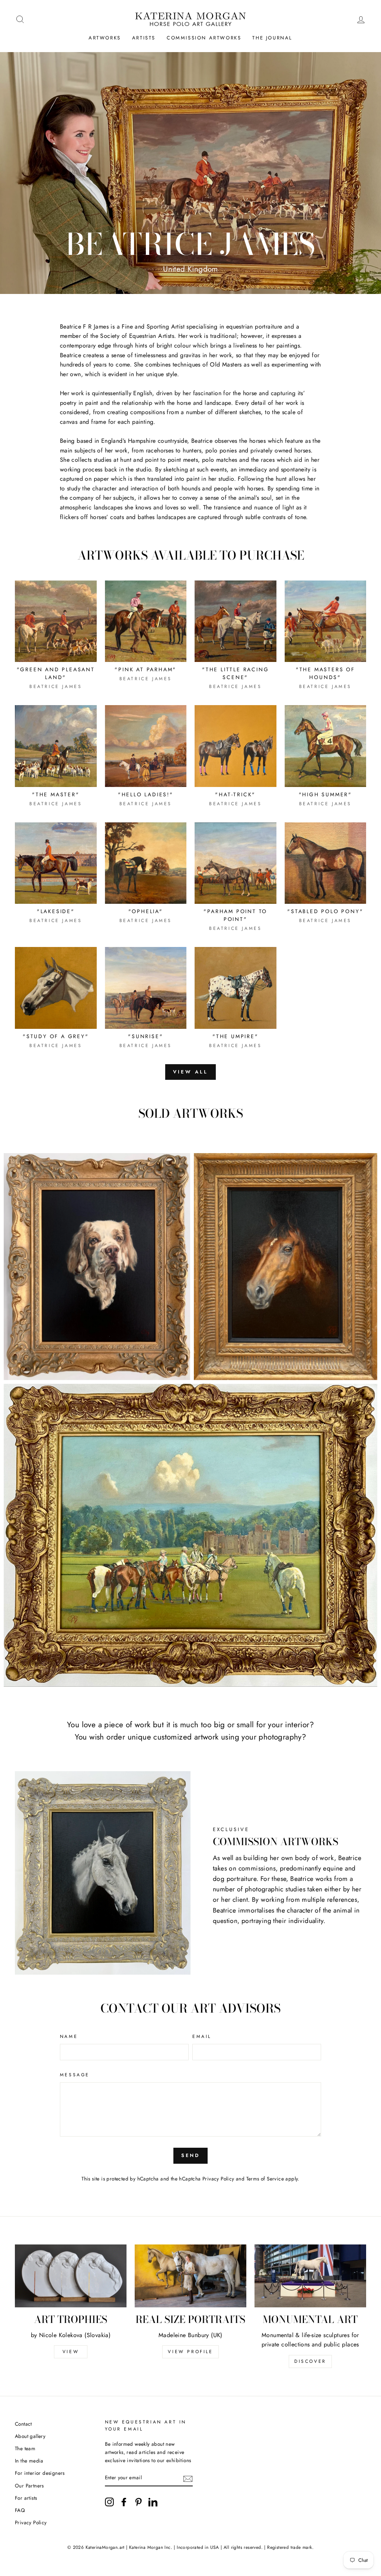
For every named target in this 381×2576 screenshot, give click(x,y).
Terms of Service (265, 2179)
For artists (26, 2498)
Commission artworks (204, 38)
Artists (144, 38)
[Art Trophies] (71, 2276)
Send (191, 2155)
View (71, 2352)
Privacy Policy (218, 2179)
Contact (23, 2424)
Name (69, 2036)
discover (310, 2361)
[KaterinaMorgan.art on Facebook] (124, 2502)
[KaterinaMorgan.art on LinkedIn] (153, 2502)
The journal (272, 38)
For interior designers (40, 2473)
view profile (190, 2352)
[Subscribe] (188, 2478)
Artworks (105, 38)
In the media (29, 2461)
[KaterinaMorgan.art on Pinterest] (138, 2502)
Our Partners (29, 2486)
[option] (190, 173)
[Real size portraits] (190, 2276)
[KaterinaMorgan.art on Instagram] (109, 2502)
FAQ (20, 2510)
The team (25, 2448)
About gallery (30, 2436)
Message (75, 2075)
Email (202, 2036)
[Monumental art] (310, 2276)
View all (190, 1072)
